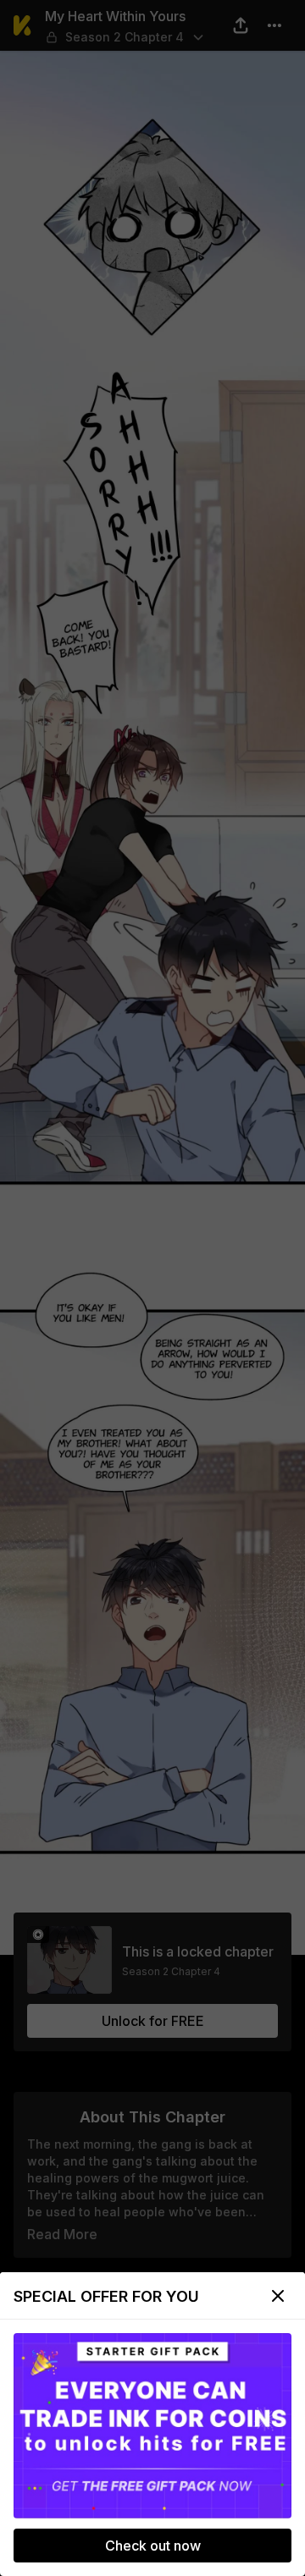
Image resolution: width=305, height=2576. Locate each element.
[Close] (278, 2296)
